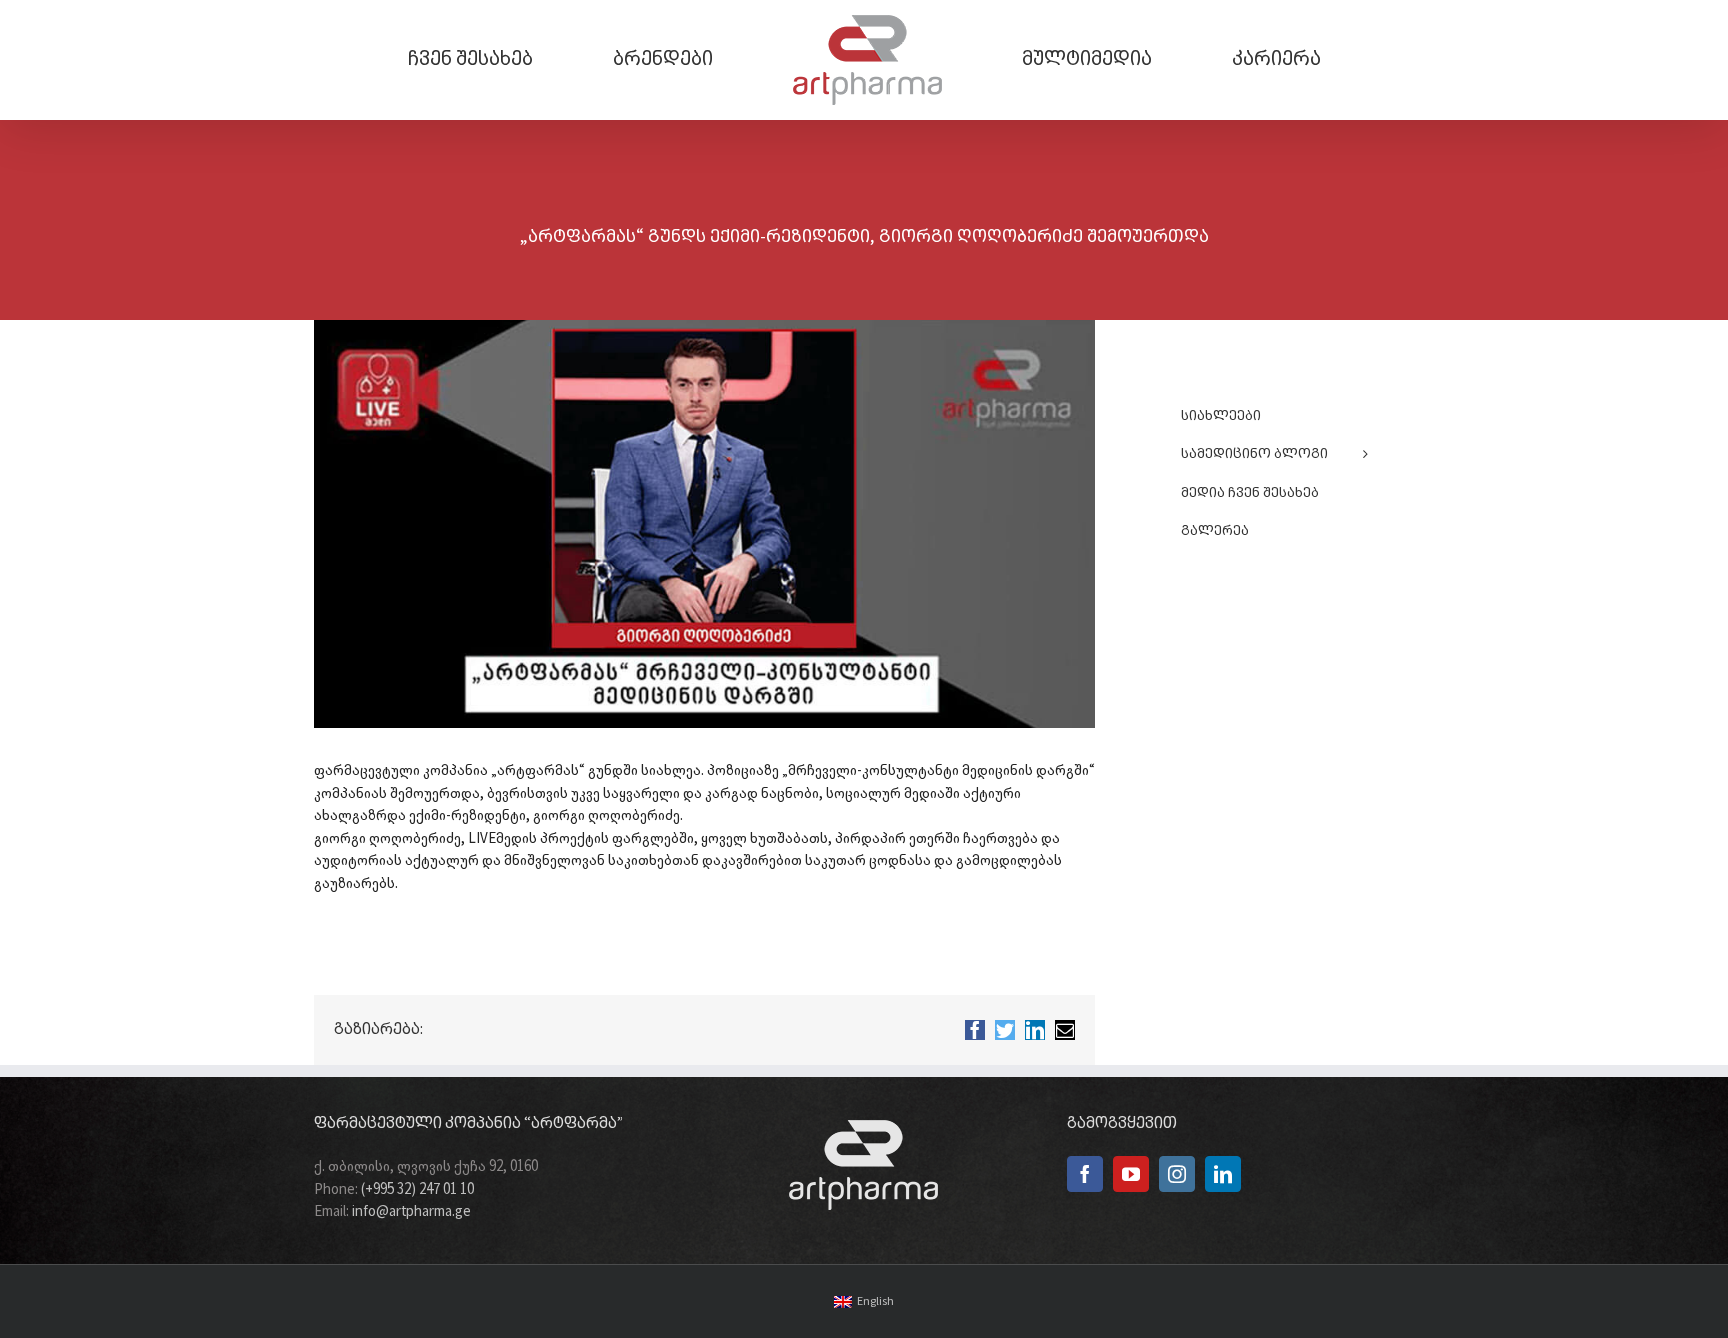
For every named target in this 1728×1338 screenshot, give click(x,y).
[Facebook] (1085, 1174)
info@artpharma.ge (411, 1212)
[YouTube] (1131, 1174)
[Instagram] (1177, 1174)
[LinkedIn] (1223, 1174)
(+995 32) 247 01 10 (417, 1190)
